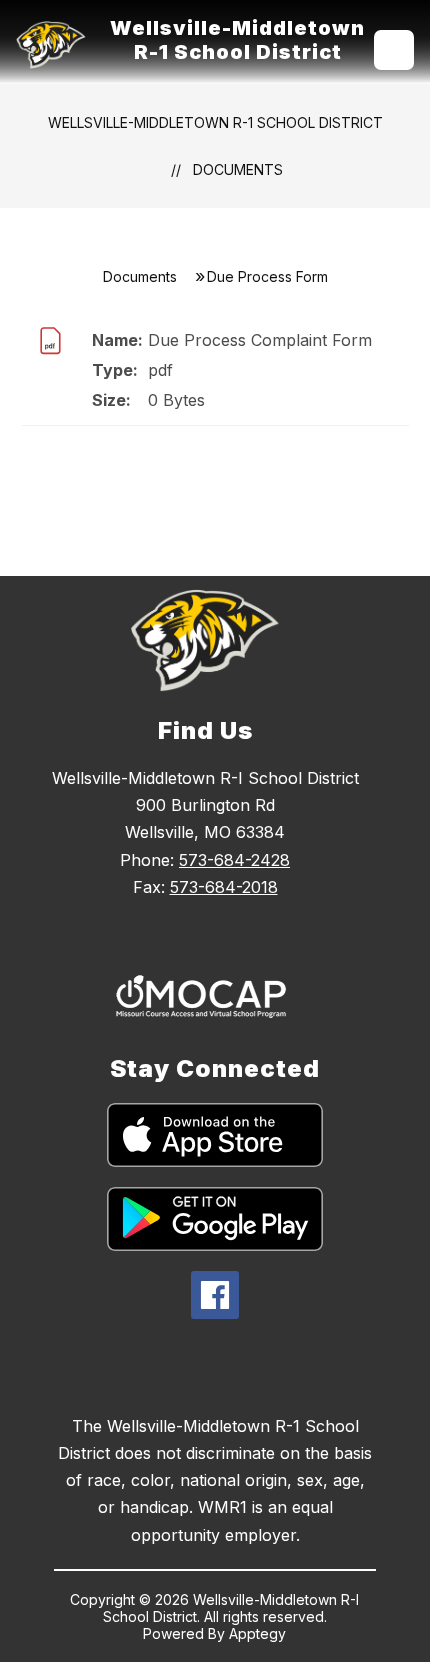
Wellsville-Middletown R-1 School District (215, 122)
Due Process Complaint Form (260, 340)
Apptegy (257, 1633)
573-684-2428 (234, 860)
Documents (238, 169)
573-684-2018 (224, 887)
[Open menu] (394, 50)
